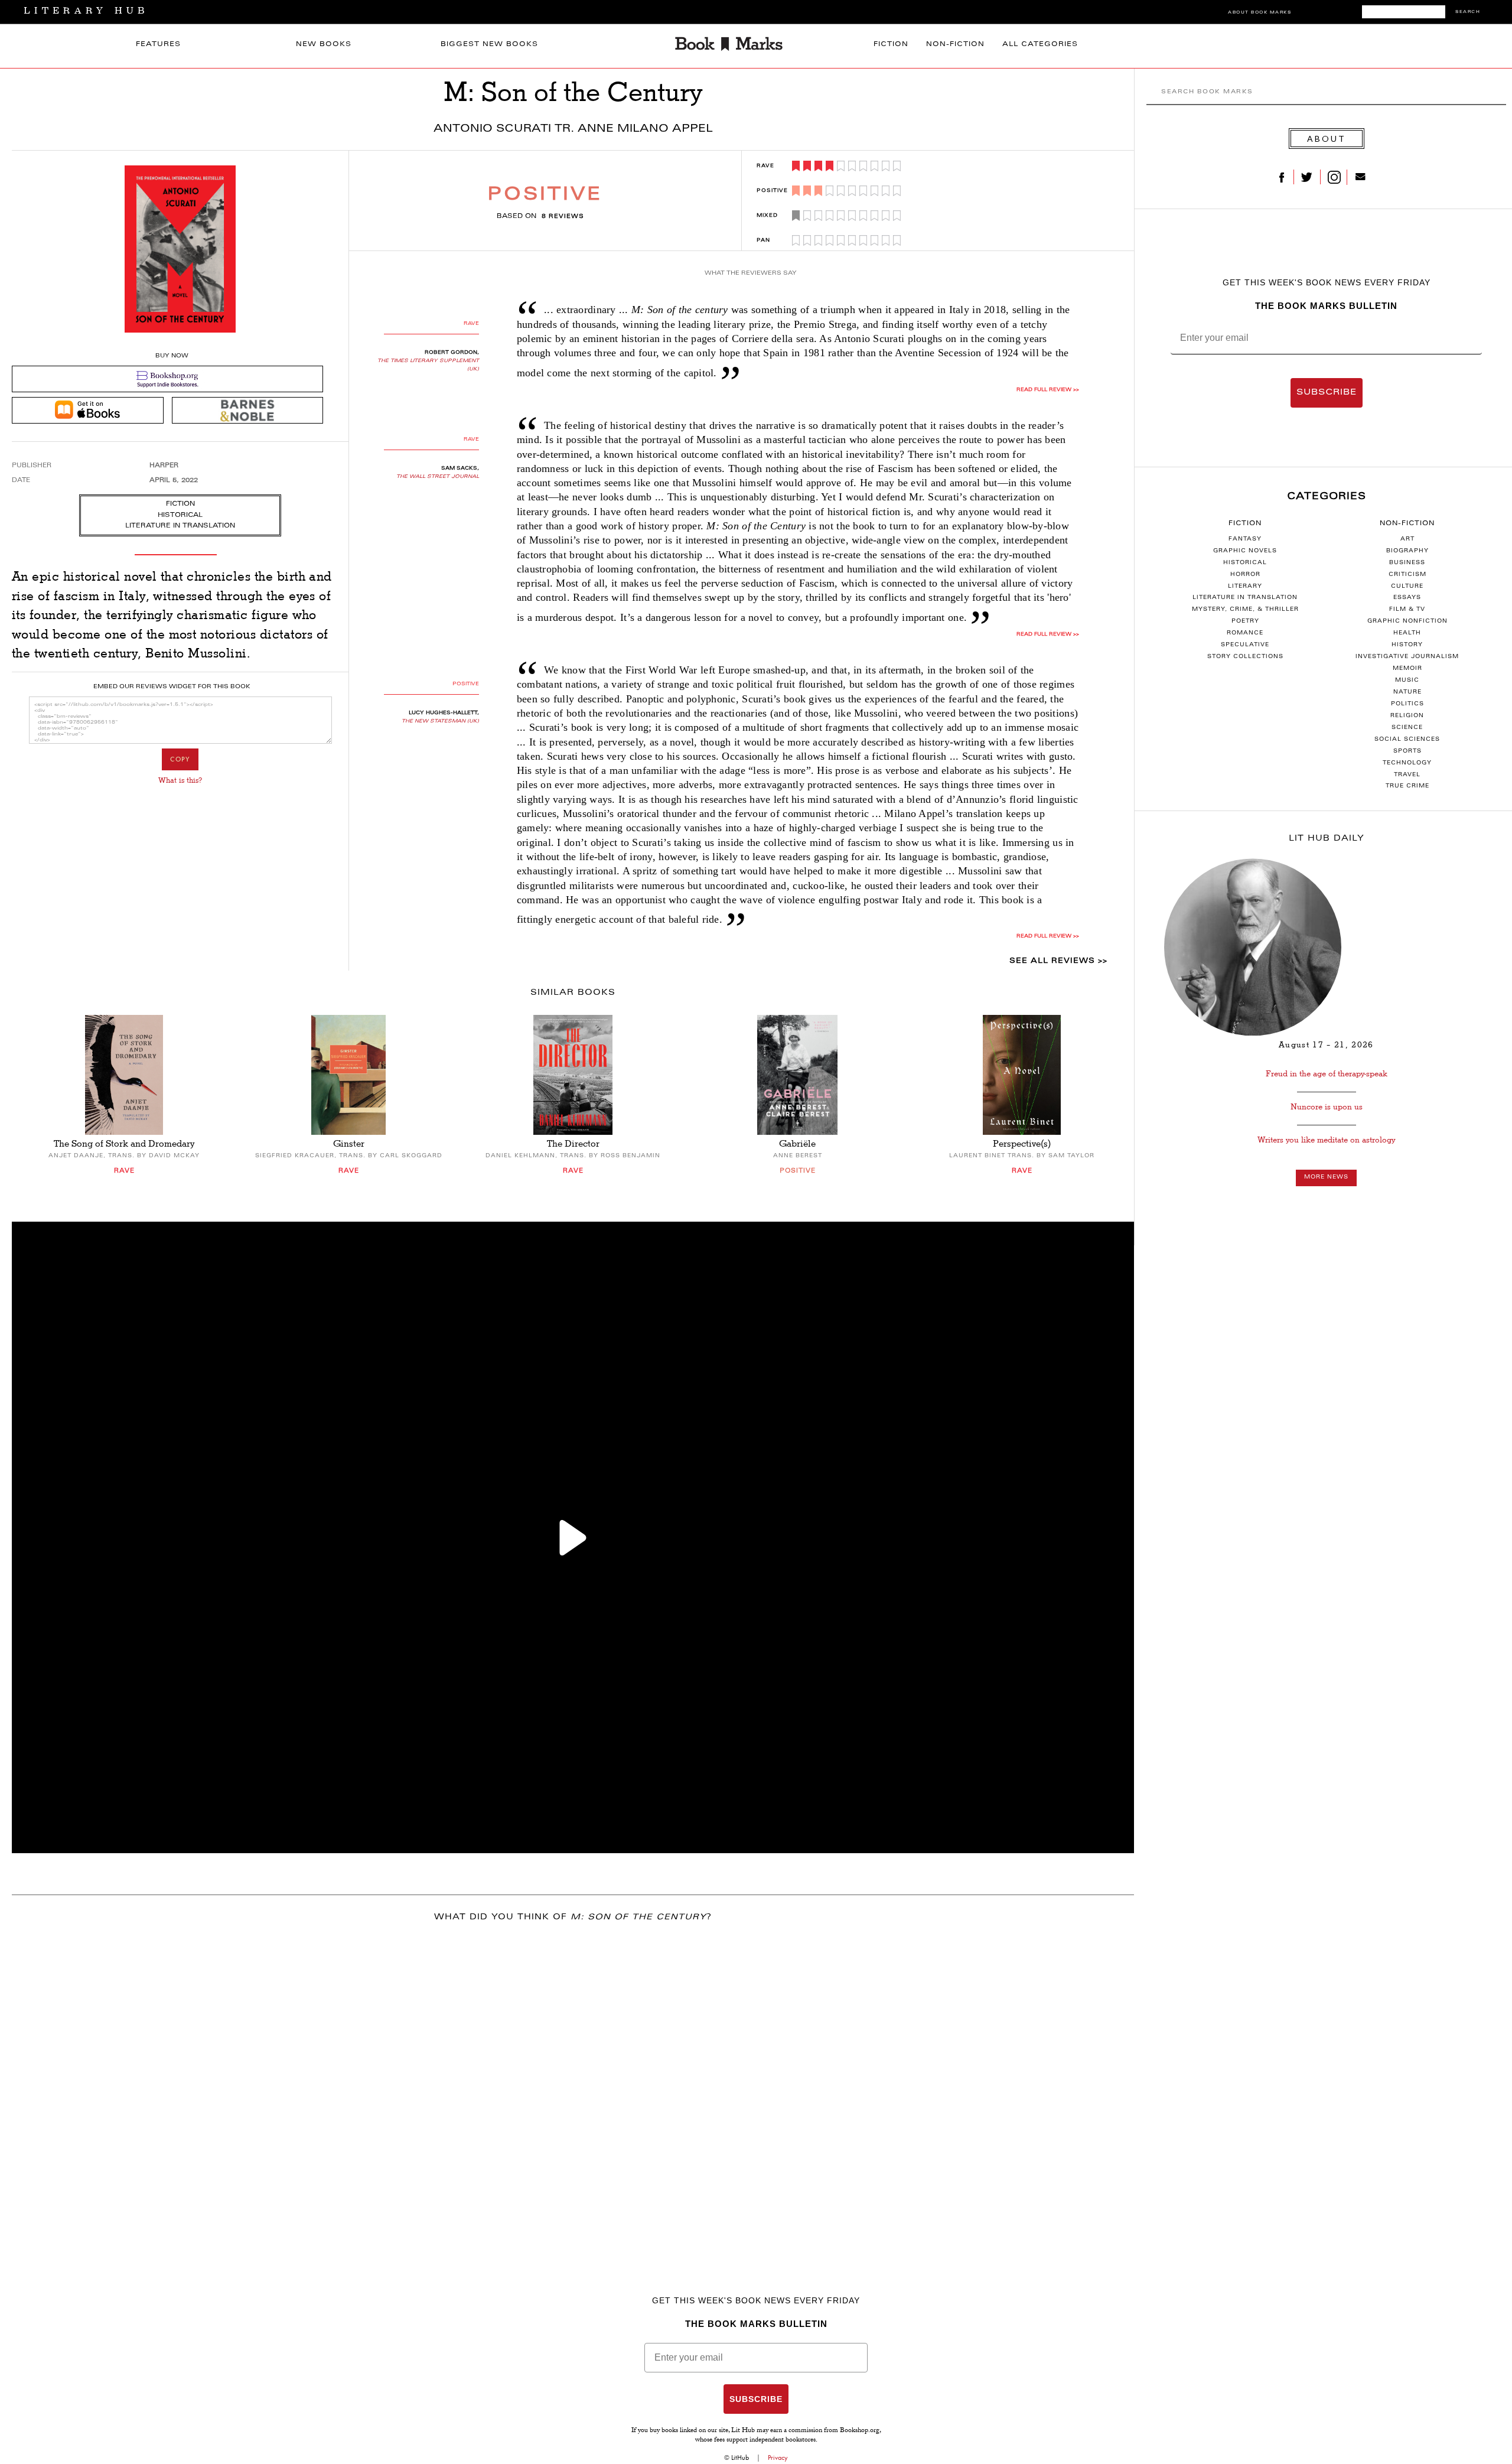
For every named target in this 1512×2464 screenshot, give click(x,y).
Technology (1407, 763)
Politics (1407, 704)
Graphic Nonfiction (1407, 621)
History (1407, 645)
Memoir (1407, 669)
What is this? (180, 780)
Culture (1407, 587)
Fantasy (1245, 539)
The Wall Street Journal (438, 477)
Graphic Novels (1245, 551)
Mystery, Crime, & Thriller (1245, 610)
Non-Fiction (955, 45)
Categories (1327, 497)
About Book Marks (1260, 13)
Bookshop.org (860, 2431)
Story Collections (1245, 657)
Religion (1407, 716)
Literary (1245, 587)
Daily (1327, 839)
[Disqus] (573, 2088)
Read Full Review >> (1048, 390)
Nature (1407, 692)
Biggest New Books (489, 45)
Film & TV (1407, 610)
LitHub (740, 2458)
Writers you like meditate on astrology (1326, 1140)
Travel (1407, 775)
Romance (1245, 633)
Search (1468, 12)
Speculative (1245, 645)
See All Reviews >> (1058, 961)
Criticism (1407, 575)
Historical (1245, 563)
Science (1407, 728)
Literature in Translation (1245, 598)
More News (1326, 1177)
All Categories (1040, 45)
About (1327, 139)
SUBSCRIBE (1327, 393)
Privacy (778, 2458)
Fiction (891, 45)
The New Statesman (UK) (440, 721)
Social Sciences (1407, 740)
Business (1407, 563)
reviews (563, 217)
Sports (1407, 751)
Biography (1407, 551)
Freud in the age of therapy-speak (1327, 1074)
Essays (1407, 598)
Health (1407, 633)
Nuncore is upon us (1327, 1107)
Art (1407, 539)
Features (158, 45)
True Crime (1407, 786)
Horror (1245, 575)
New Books (324, 45)
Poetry (1245, 621)
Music (1407, 681)
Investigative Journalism (1407, 657)
